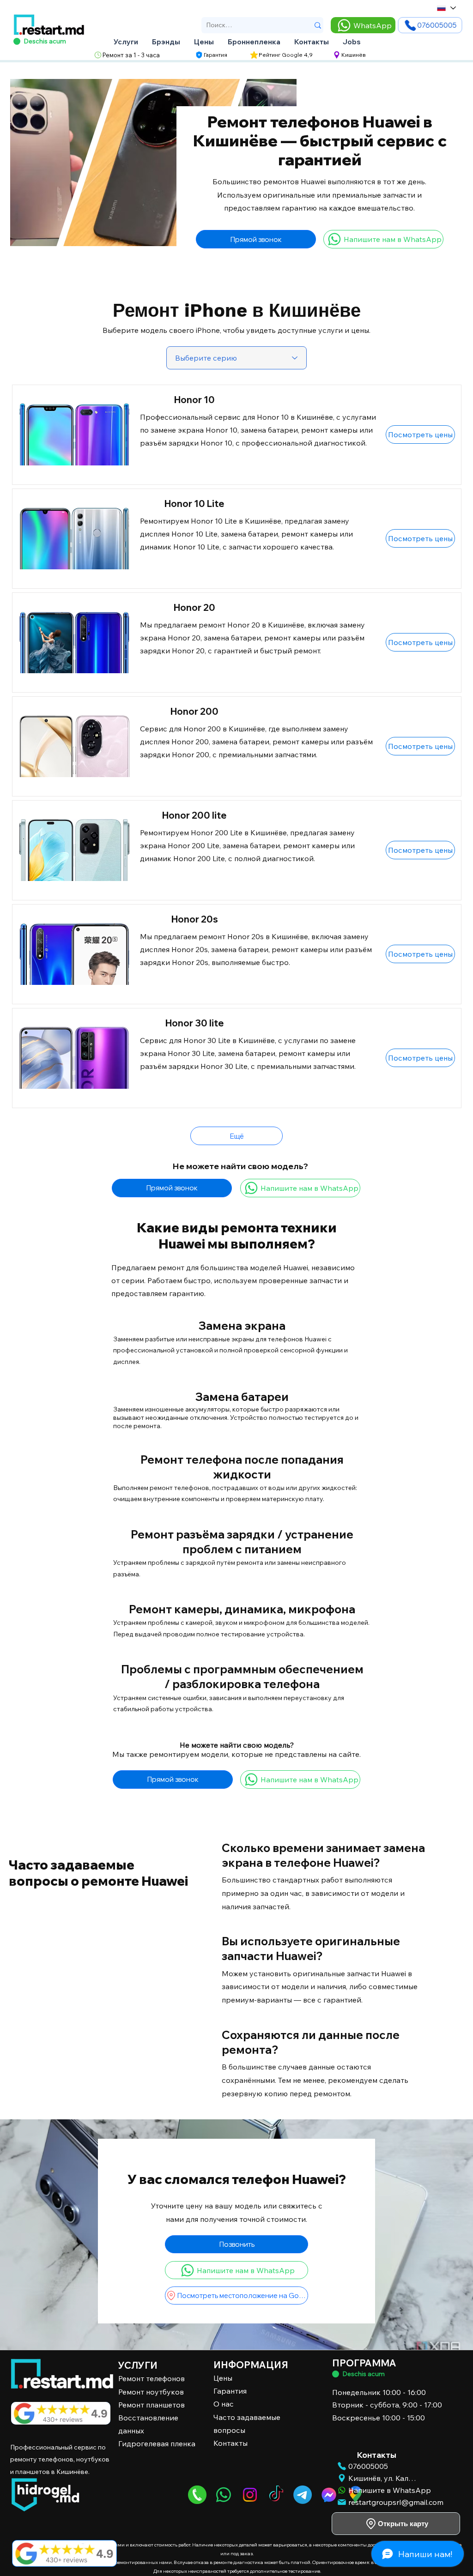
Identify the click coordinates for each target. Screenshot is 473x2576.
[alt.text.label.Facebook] (329, 2495)
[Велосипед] (336, 2374)
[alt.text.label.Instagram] (250, 2495)
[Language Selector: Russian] (446, 8)
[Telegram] (303, 2495)
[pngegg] (197, 2495)
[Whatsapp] (224, 2495)
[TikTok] (276, 2495)
